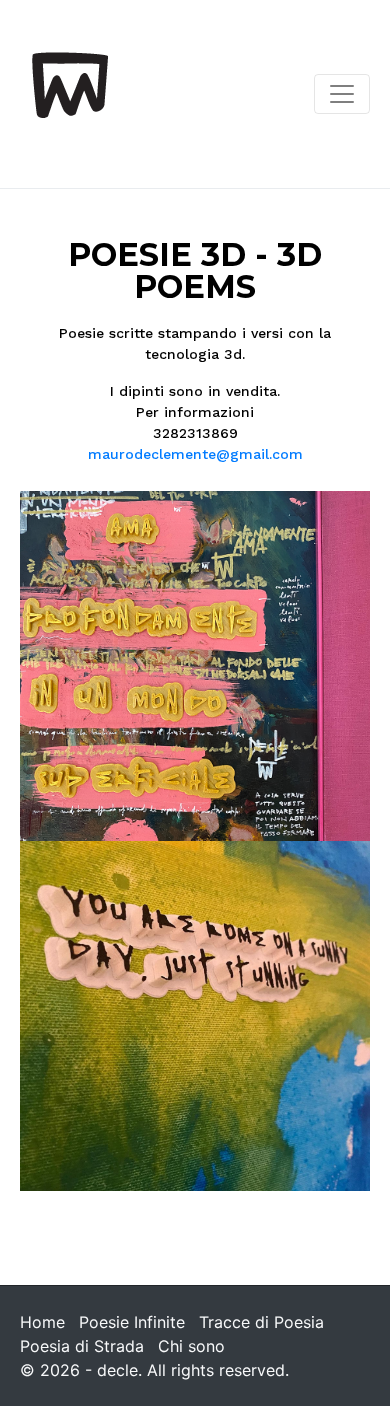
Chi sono (191, 1346)
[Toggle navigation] (342, 94)
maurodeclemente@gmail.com (195, 454)
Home (42, 1322)
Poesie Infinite (132, 1322)
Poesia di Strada (82, 1346)
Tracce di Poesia (261, 1322)
